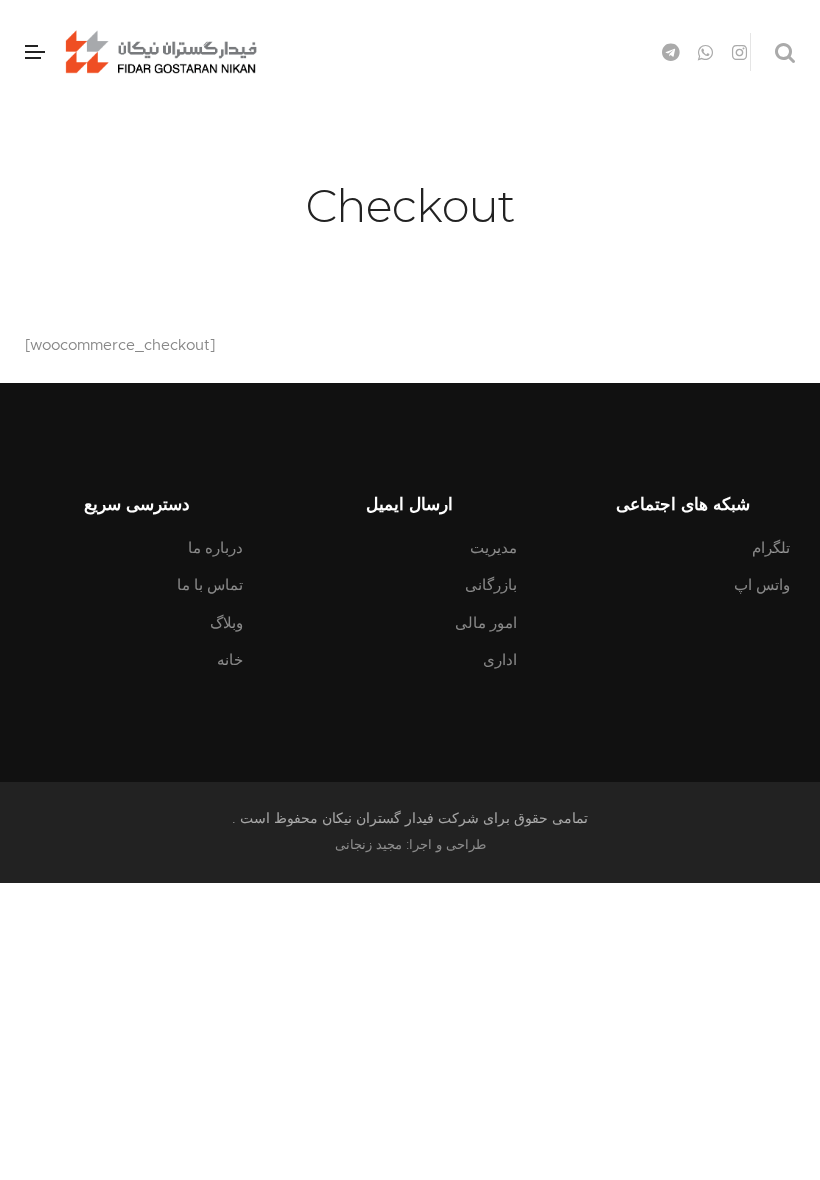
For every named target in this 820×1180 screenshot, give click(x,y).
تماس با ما (210, 585)
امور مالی (486, 623)
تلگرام (771, 548)
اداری (500, 660)
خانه (230, 660)
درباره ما (215, 548)
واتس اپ (762, 585)
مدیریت (493, 548)
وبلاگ (226, 623)
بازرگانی (491, 585)
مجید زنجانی (368, 845)
